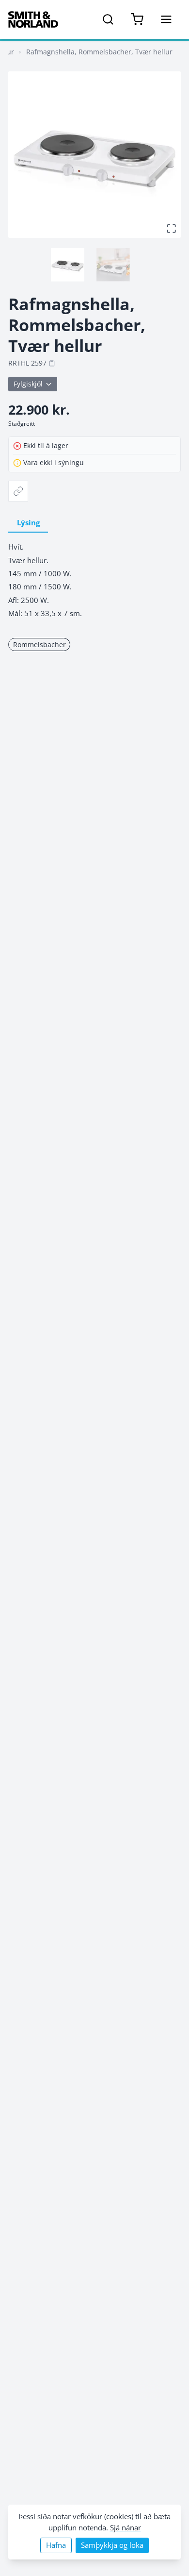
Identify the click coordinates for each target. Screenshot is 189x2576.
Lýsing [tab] (28, 523)
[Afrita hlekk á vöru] (18, 491)
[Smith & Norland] (33, 19)
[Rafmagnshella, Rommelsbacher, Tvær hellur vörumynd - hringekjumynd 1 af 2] (67, 265)
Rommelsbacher (39, 644)
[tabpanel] (94, 580)
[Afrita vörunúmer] (52, 363)
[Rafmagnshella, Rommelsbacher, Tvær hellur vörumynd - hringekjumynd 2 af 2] (113, 265)
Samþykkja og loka (112, 2545)
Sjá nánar (126, 2528)
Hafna (56, 2545)
